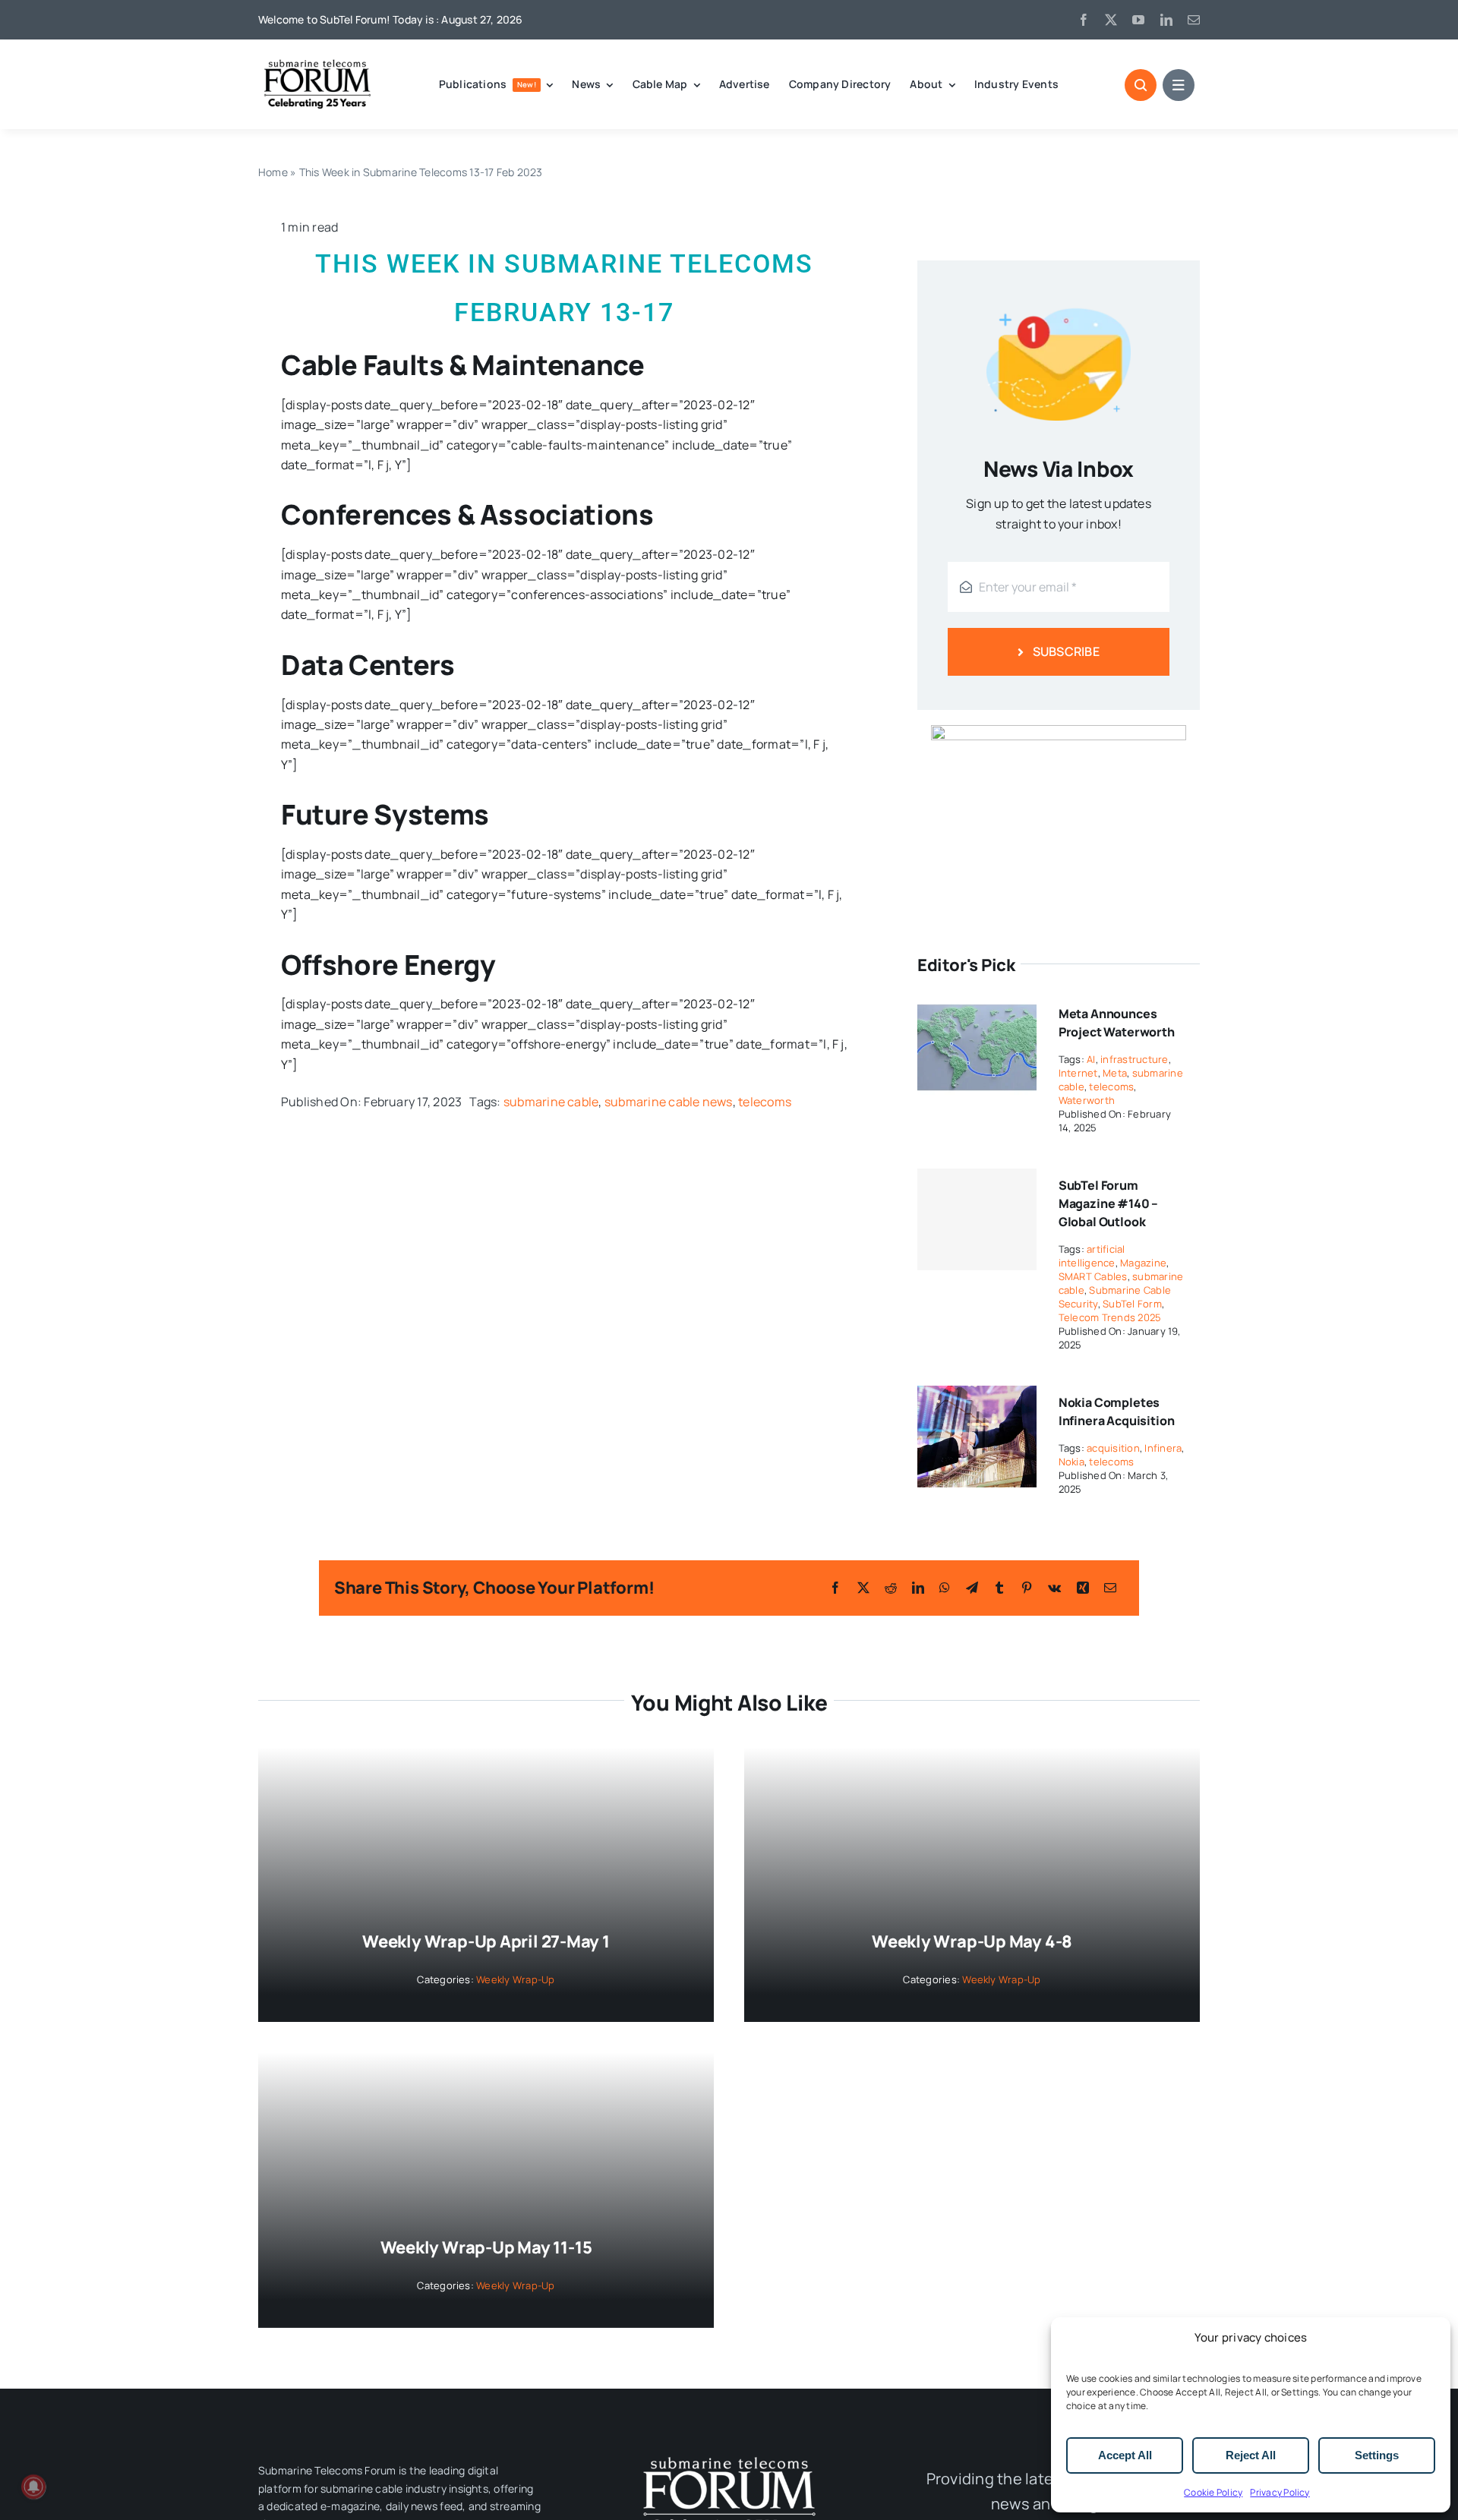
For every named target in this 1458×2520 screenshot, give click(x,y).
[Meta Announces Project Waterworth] (977, 1007)
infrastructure (1134, 1059)
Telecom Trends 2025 (1110, 1317)
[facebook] (1084, 20)
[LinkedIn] (918, 1588)
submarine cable (551, 1102)
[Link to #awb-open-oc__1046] (1141, 85)
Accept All (1125, 2455)
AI (1091, 1059)
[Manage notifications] (33, 2487)
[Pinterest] (1027, 1588)
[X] (863, 1588)
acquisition (1113, 1448)
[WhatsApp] (945, 1588)
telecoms (765, 1102)
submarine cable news (669, 1102)
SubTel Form (1132, 1304)
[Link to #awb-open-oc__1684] (1179, 85)
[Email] (1110, 1588)
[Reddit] (891, 1588)
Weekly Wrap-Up (515, 1979)
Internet (1078, 1073)
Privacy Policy (1280, 2492)
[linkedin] (1166, 20)
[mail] (1194, 20)
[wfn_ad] (1059, 731)
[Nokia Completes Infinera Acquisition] (977, 1396)
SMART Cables (1093, 1276)
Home (273, 172)
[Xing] (1083, 1588)
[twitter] (1111, 20)
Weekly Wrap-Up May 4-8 (972, 1941)
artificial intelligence (1092, 1256)
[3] (729, 2455)
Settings (1377, 2455)
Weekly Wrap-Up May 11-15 (486, 2247)
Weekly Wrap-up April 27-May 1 (486, 1941)
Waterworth (1087, 1100)
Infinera (1163, 1448)
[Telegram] (972, 1588)
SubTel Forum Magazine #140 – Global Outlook (1109, 1203)
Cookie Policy (1213, 2492)
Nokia (1071, 1462)
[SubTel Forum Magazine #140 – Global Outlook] (977, 1219)
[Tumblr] (999, 1588)
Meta (1115, 1073)
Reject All (1251, 2455)
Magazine (1143, 1263)
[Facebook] (835, 1588)
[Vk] (1054, 1588)
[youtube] (1138, 20)
